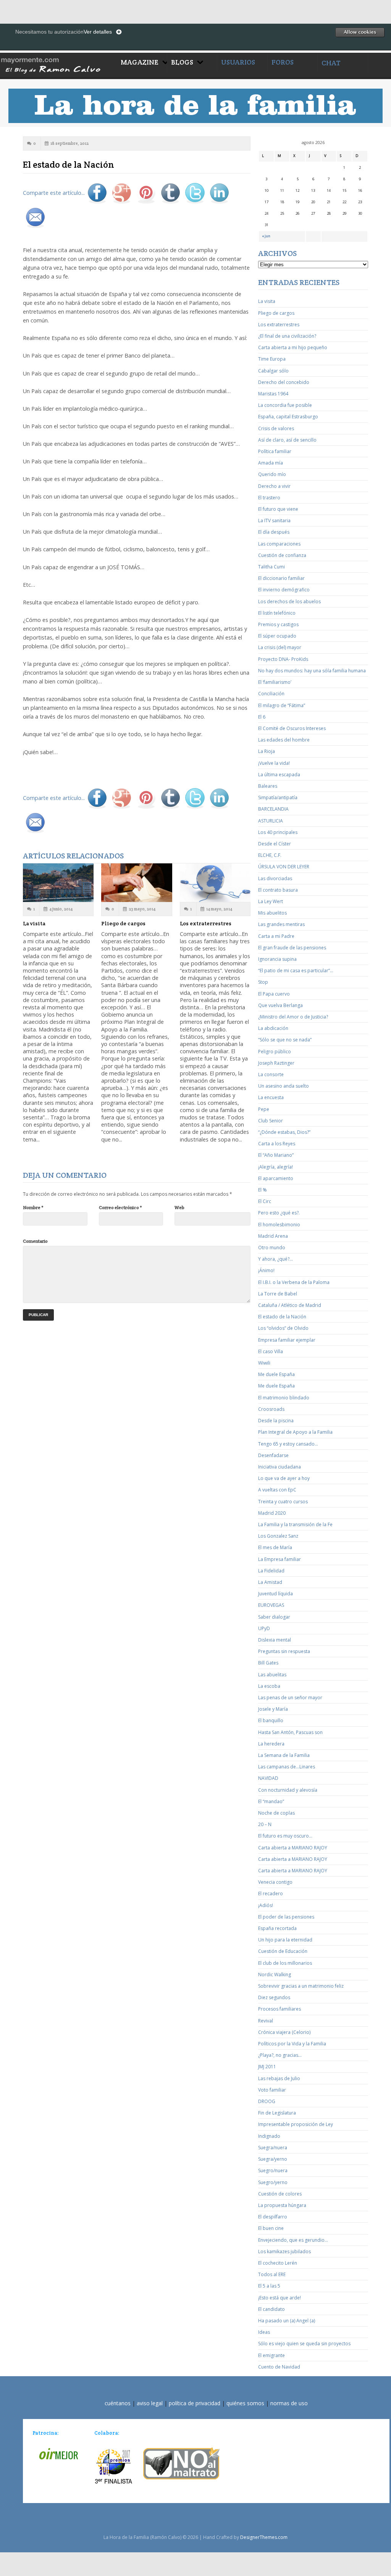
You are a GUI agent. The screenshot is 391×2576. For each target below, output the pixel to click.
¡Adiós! (266, 1905)
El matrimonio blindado (284, 1398)
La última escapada (279, 775)
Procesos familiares (280, 2009)
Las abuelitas (272, 1675)
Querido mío (272, 474)
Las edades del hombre (284, 740)
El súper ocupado (277, 636)
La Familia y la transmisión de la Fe (295, 1524)
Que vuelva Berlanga (280, 1005)
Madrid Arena (273, 1236)
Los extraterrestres (206, 923)
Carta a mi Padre (276, 936)
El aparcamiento (276, 1178)
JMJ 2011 (267, 2067)
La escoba (269, 1686)
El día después (274, 532)
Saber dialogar (274, 1617)
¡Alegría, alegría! (275, 1167)
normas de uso (289, 2403)
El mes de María (275, 1547)
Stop (263, 982)
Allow (360, 32)
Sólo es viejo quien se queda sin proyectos (304, 2344)
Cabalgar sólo (273, 371)
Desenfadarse (273, 1455)
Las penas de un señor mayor (290, 1698)
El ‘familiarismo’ (275, 682)
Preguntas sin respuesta (284, 1651)
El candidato (271, 2309)
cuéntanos (118, 2403)
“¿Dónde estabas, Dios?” (284, 1132)
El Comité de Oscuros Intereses (292, 728)
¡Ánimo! (266, 1270)
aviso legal (150, 2403)
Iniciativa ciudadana (280, 1467)
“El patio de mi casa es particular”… (296, 971)
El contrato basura (278, 890)
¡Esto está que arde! (280, 2298)
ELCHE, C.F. (270, 855)
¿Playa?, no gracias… (280, 2055)
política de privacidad (195, 2403)
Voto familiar (272, 2090)
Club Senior (271, 1121)
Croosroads (271, 1409)
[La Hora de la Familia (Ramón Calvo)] (58, 64)
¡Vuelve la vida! (274, 763)
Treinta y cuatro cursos (283, 1502)
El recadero (271, 1894)
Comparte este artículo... (54, 193)
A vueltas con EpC (277, 1490)
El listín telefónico (277, 613)
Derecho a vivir (274, 486)
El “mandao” (271, 1801)
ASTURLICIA (271, 821)
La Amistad (270, 1582)
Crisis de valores (276, 428)
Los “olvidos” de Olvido (283, 1328)
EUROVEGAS (271, 1605)
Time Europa (272, 359)
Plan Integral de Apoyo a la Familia (295, 1432)
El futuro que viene (278, 509)
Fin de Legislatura (277, 2113)
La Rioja (267, 751)
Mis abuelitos (272, 913)
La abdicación (273, 1028)
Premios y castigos (278, 624)
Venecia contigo (275, 1882)
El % (263, 1190)
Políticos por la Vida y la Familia (292, 2044)
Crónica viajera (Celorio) (284, 2032)
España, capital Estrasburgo (288, 417)
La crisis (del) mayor (280, 647)
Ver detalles (98, 32)
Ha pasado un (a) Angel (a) (287, 2321)
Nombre (33, 1207)
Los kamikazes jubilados (284, 2251)
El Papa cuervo (274, 994)
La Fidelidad (271, 1571)
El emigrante (271, 2355)
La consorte (271, 1074)
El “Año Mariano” (276, 1155)
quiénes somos (245, 2403)
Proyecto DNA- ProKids (283, 659)
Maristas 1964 (273, 394)
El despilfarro (273, 2217)
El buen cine (271, 2228)
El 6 (262, 717)
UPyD (264, 1628)
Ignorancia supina (277, 959)
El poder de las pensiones (286, 1917)
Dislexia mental (275, 1640)
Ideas (264, 2332)
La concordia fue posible (285, 405)
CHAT (331, 63)
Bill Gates (268, 1663)
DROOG (267, 2101)
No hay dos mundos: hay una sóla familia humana (312, 671)
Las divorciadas (275, 878)
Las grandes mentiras (281, 924)
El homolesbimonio (279, 1225)
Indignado (269, 2136)
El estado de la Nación (282, 1317)
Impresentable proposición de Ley (296, 2124)
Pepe (264, 1109)
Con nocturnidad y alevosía (288, 1790)
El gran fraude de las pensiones (292, 948)
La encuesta (271, 1097)
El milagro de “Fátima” (282, 705)
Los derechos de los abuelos (289, 601)
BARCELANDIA (273, 809)
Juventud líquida (275, 1594)
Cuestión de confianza (282, 555)
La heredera (271, 1744)
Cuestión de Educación (283, 1951)
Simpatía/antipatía (278, 797)
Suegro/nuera (273, 2170)
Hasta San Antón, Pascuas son (290, 1732)
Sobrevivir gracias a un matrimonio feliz (301, 1986)
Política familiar (275, 451)
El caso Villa (271, 1351)
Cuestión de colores (280, 2194)
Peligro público (275, 1052)
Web (179, 1207)
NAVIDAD (268, 1778)
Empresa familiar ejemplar (287, 1340)
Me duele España (276, 1374)
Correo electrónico (120, 1207)
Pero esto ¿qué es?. (279, 1213)
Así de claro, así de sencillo (287, 440)
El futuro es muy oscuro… (285, 1836)
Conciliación (271, 694)
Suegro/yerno (273, 2182)
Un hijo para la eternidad (285, 1940)
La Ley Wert (271, 901)
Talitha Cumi (271, 567)
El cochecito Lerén (278, 2263)
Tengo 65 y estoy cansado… (288, 1444)
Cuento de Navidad (279, 2367)
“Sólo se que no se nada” (285, 1040)
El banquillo (271, 1720)
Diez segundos (274, 1997)
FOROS (283, 62)
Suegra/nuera (273, 2148)
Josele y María (273, 1709)
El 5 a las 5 (269, 2286)
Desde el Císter (275, 844)
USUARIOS (238, 62)
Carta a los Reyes (277, 1144)
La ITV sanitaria (274, 521)
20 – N (265, 1824)
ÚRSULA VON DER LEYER (284, 867)
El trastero (269, 498)
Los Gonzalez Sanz (278, 1536)
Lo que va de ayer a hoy (284, 1478)
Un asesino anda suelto (284, 1086)
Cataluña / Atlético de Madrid (290, 1305)
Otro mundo (272, 1248)
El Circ (265, 1201)
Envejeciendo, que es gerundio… (293, 2240)
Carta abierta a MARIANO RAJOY (293, 1848)
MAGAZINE (140, 62)
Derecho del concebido (284, 382)
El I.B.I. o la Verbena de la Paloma (294, 1282)
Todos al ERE (272, 2274)
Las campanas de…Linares (287, 1767)
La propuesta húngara (282, 2205)
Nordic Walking (275, 1975)
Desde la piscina (276, 1421)
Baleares (268, 786)
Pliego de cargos (123, 923)
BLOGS (182, 62)
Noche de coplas (276, 1813)
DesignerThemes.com (264, 2537)
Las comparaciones (279, 544)
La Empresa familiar (280, 1559)
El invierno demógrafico (284, 590)
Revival (266, 2021)
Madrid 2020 (272, 1513)
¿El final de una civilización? (287, 336)
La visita (34, 923)
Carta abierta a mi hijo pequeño (293, 347)
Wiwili (264, 1363)
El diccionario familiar (281, 578)
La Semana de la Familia (284, 1755)
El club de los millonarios (285, 1963)
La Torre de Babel (278, 1294)
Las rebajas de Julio (279, 2078)
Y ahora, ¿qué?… (275, 1259)
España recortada (277, 1928)
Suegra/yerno (273, 2159)
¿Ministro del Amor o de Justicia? (293, 1017)
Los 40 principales (278, 832)
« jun (266, 236)
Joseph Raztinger (276, 1063)
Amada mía (271, 463)
